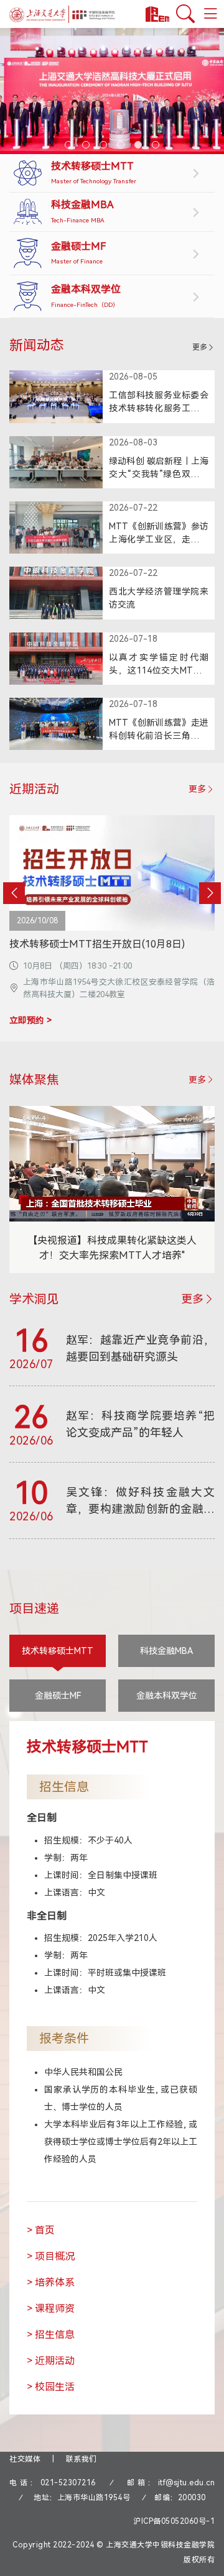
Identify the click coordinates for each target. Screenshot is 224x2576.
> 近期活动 (51, 2361)
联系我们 (82, 2459)
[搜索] (185, 14)
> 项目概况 (51, 2256)
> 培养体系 (51, 2282)
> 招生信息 (51, 2335)
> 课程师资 (51, 2309)
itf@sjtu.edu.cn (187, 2483)
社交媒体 (25, 2459)
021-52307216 (68, 2483)
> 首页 (41, 2230)
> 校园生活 (51, 2387)
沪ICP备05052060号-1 (174, 2521)
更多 (200, 347)
